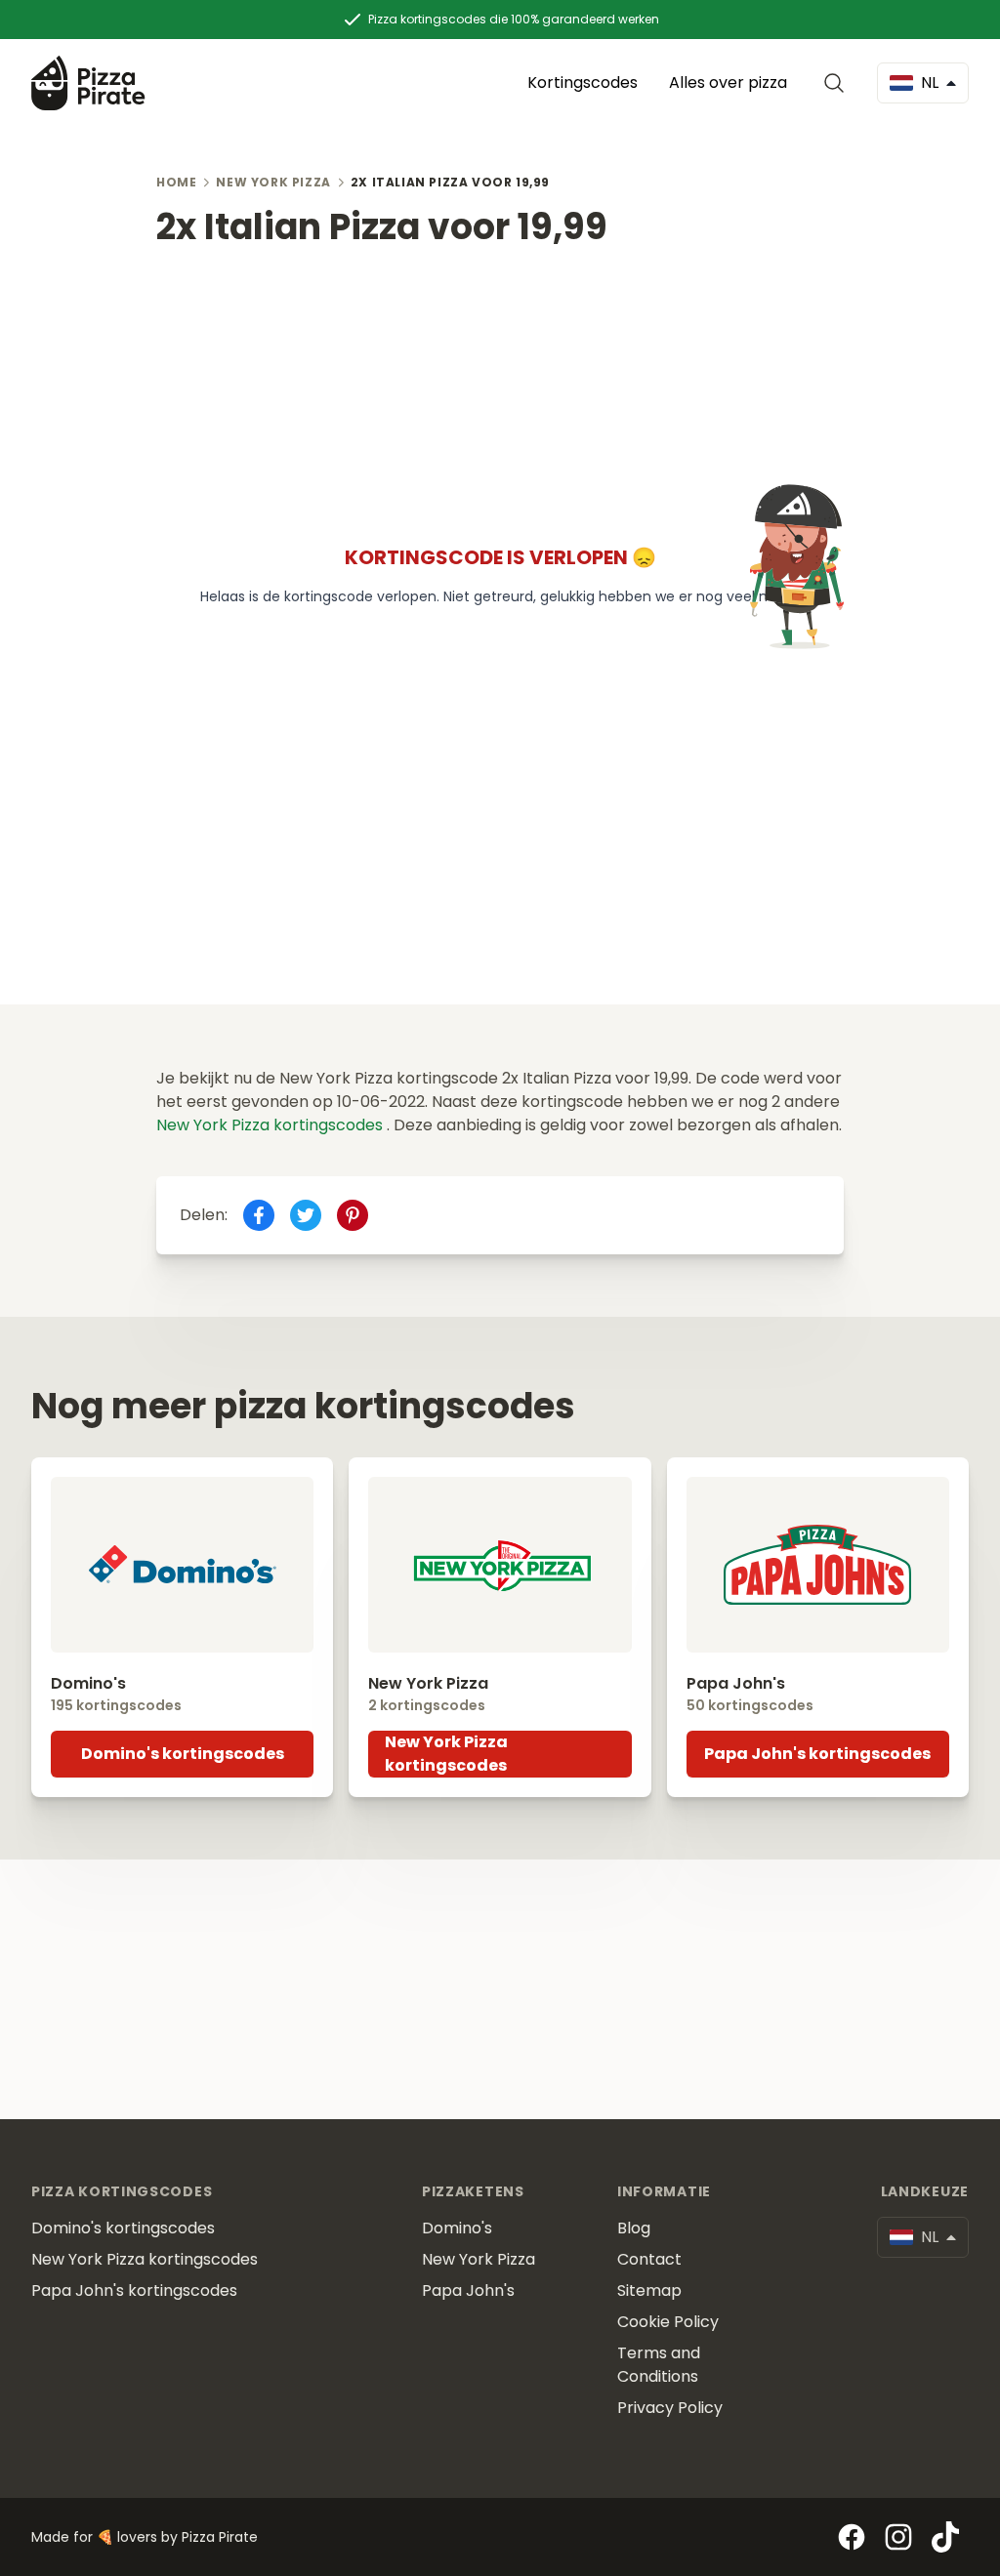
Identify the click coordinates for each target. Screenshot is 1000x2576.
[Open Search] (838, 83)
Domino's (457, 2228)
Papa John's (468, 2290)
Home (176, 182)
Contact (649, 2259)
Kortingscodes (583, 82)
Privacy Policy (670, 2408)
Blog (634, 2228)
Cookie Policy (668, 2322)
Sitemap (649, 2290)
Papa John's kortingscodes (817, 1754)
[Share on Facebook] (259, 1215)
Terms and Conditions (659, 2365)
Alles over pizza (728, 82)
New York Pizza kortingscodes (271, 1125)
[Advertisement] (500, 384)
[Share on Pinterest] (353, 1215)
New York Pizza (273, 182)
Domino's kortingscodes (183, 1754)
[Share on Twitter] (306, 1215)
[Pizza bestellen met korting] (88, 82)
